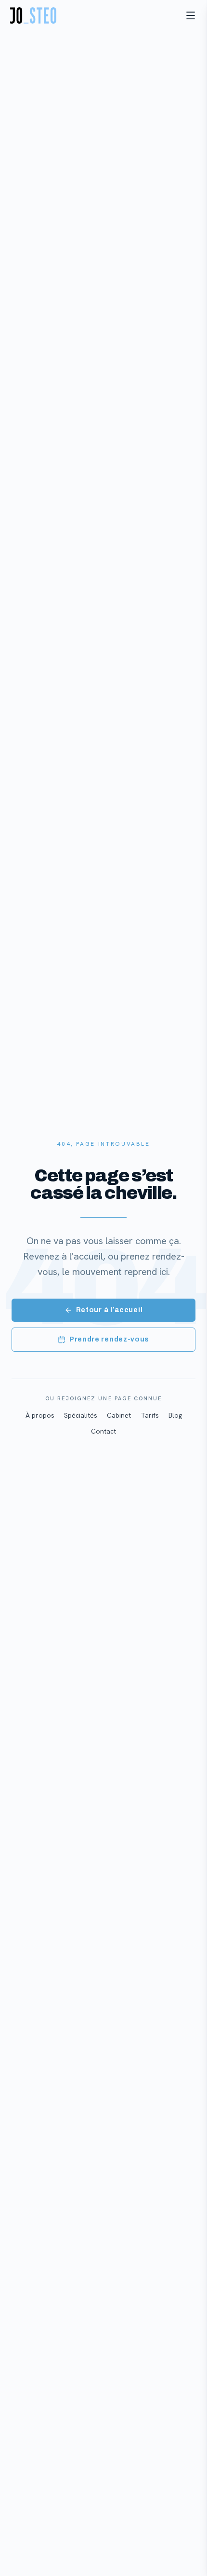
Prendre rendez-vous (109, 1339)
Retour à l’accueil (110, 1310)
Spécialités (81, 1415)
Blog (175, 1415)
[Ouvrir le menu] (191, 15)
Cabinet (119, 1415)
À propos (40, 1415)
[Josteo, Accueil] (33, 15)
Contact (103, 1431)
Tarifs (150, 1415)
